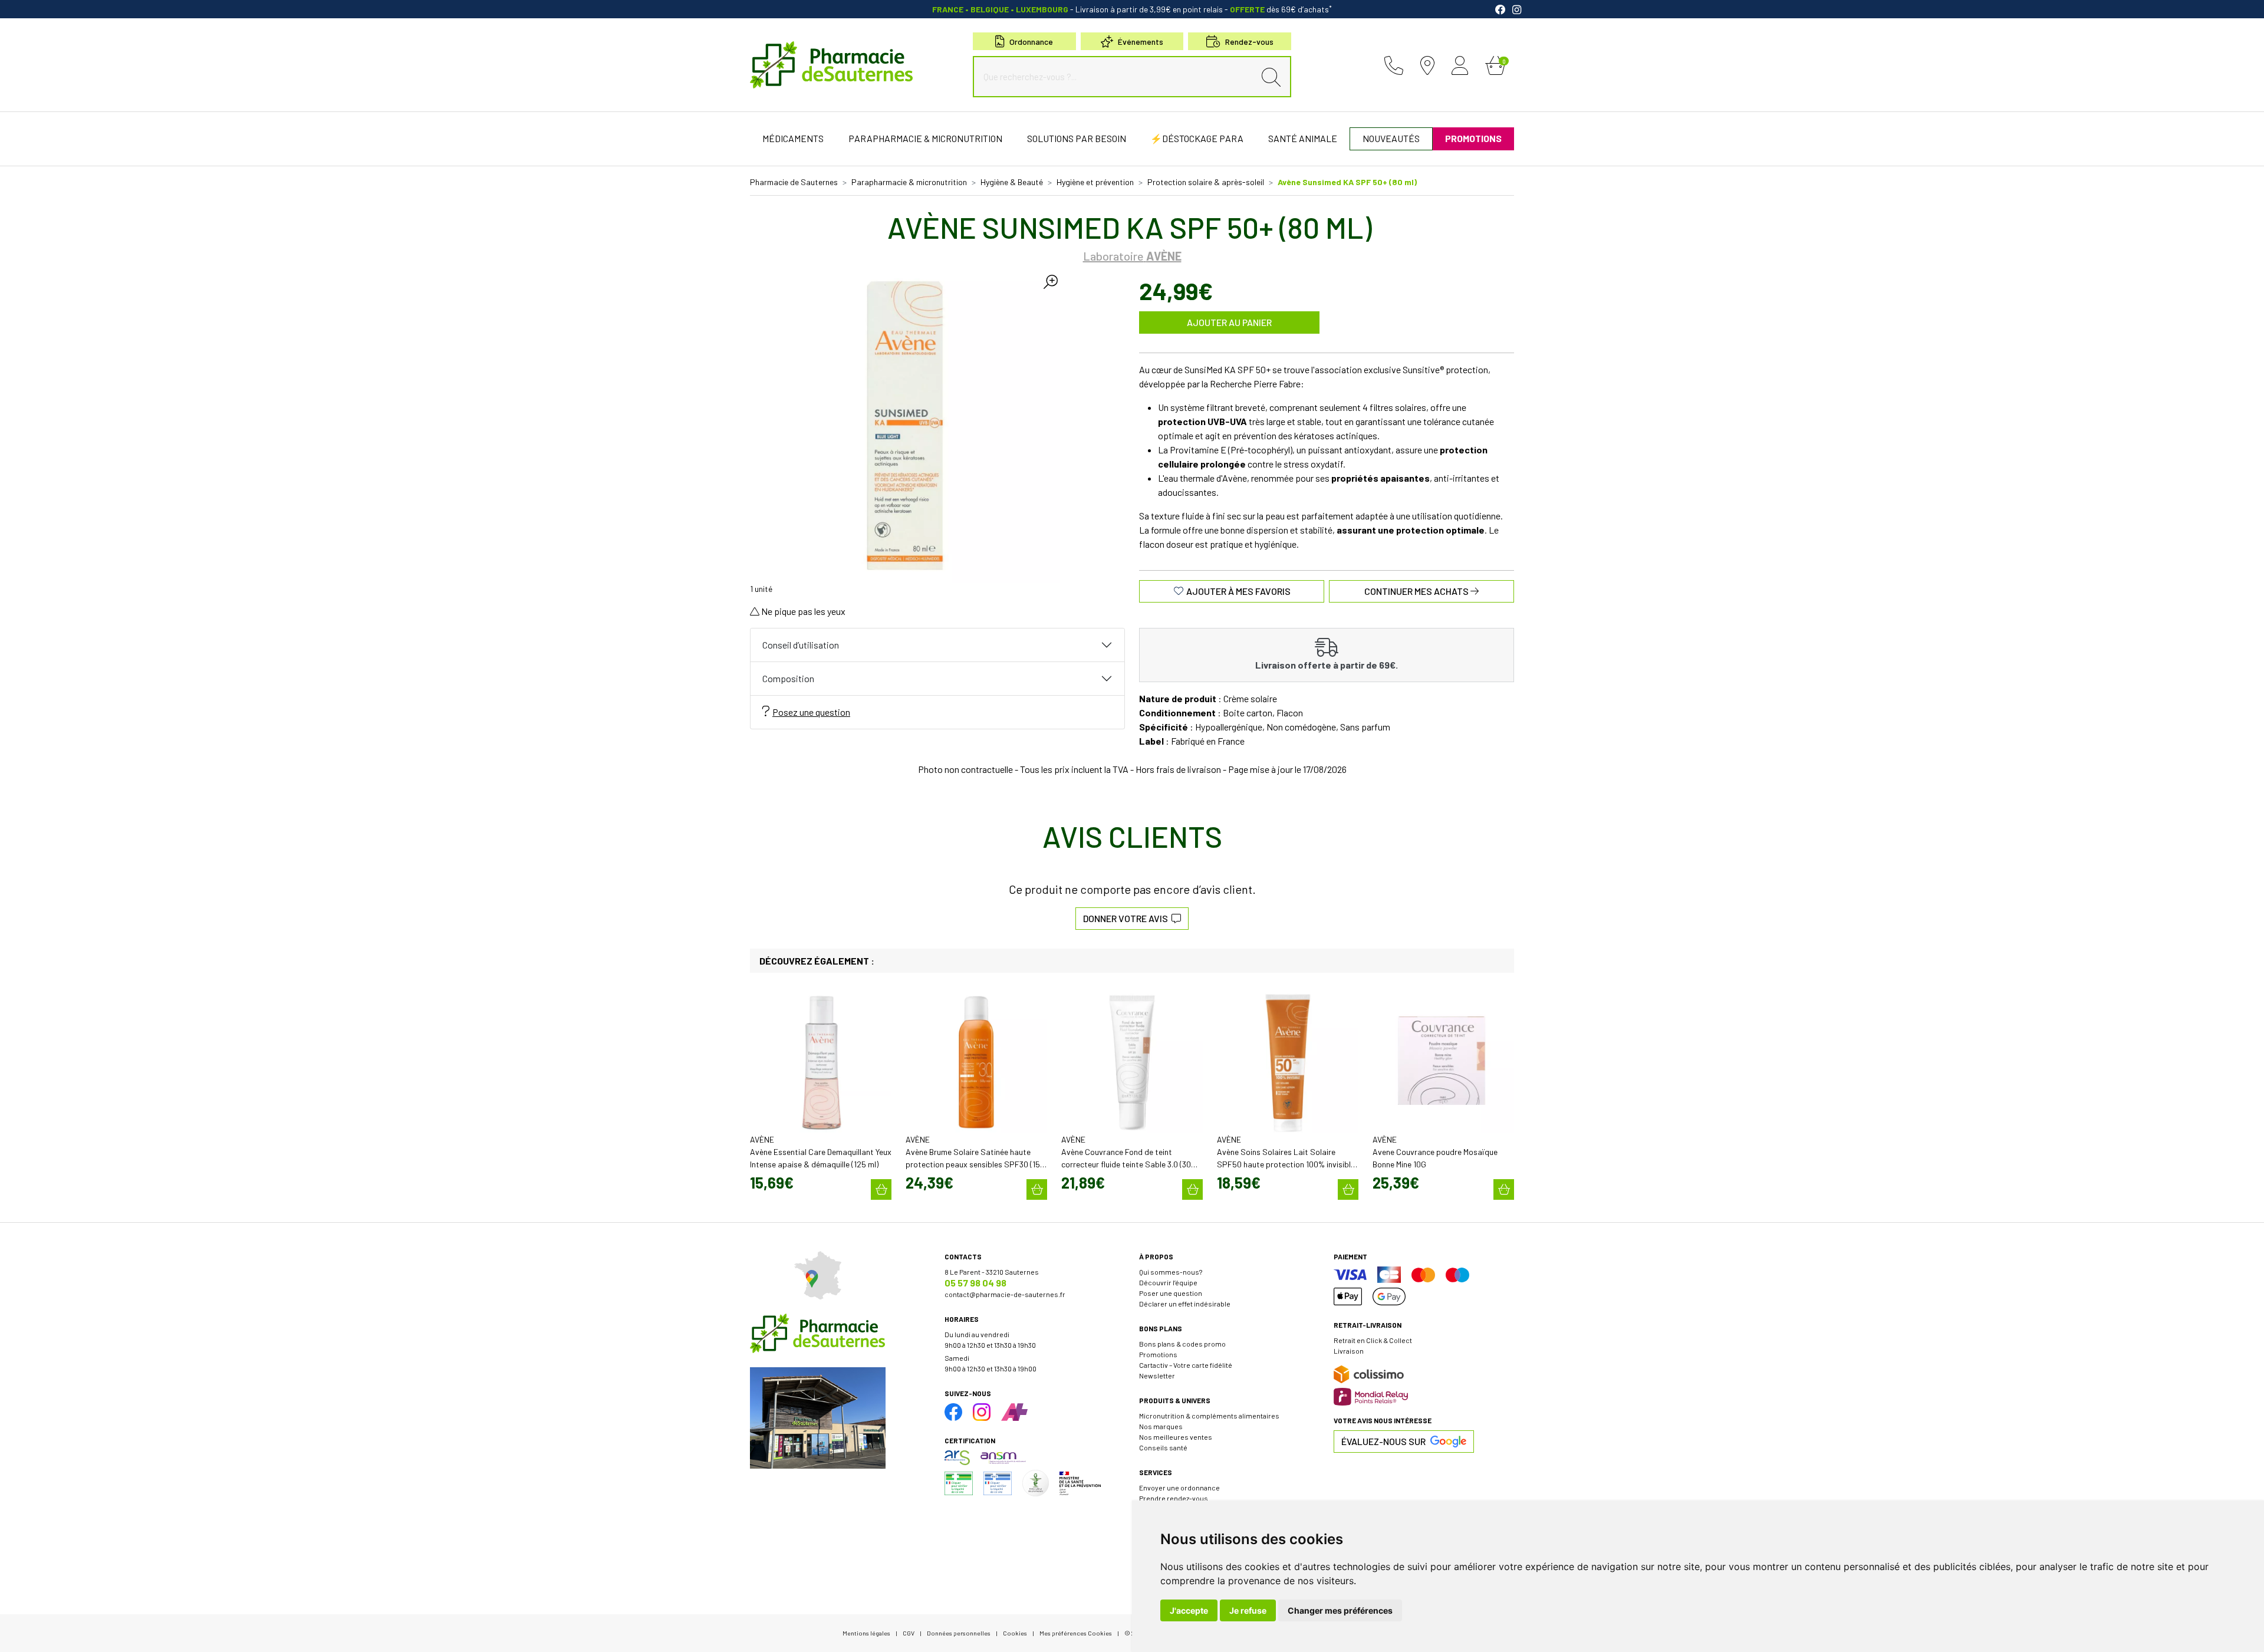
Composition (788, 678)
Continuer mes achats (1417, 591)
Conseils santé (1163, 1447)
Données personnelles (959, 1633)
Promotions (1158, 1354)
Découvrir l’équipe (1168, 1282)
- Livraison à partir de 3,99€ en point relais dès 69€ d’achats (1132, 9)
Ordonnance (1031, 42)
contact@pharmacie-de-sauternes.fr (1005, 1294)
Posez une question (811, 712)
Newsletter (1157, 1375)
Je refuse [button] (1248, 1610)
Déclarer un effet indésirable (1185, 1304)
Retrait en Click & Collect (1373, 1340)
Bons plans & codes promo (1182, 1344)
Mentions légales (866, 1633)
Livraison (1349, 1351)
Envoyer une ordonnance (1179, 1488)
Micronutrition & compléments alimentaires (1209, 1416)
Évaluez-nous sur (1383, 1441)
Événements (1141, 42)
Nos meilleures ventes (1176, 1437)
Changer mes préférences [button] (1340, 1610)
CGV (909, 1633)
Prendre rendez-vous (1174, 1498)
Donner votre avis (1127, 918)
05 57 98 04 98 (975, 1283)
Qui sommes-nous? (1171, 1272)
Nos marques (1161, 1426)
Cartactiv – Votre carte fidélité (1186, 1365)
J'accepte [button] (1189, 1610)
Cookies (1015, 1633)
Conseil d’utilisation (801, 645)
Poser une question (1171, 1293)
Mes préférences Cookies (1076, 1633)
